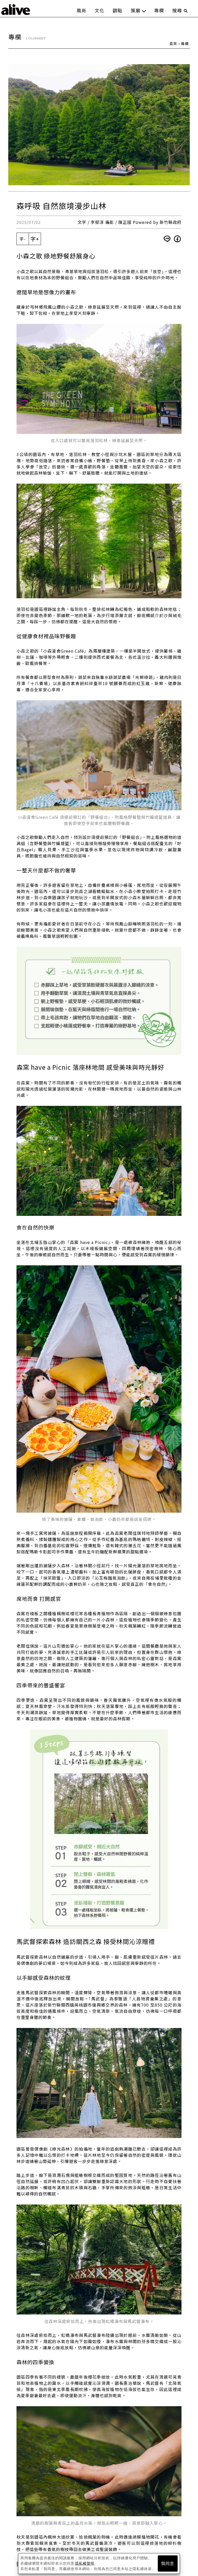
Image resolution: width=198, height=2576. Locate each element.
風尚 (81, 10)
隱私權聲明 (85, 2563)
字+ (35, 239)
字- (23, 239)
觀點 (118, 10)
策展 (136, 10)
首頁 (173, 44)
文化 (100, 10)
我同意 (168, 2564)
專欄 (159, 10)
